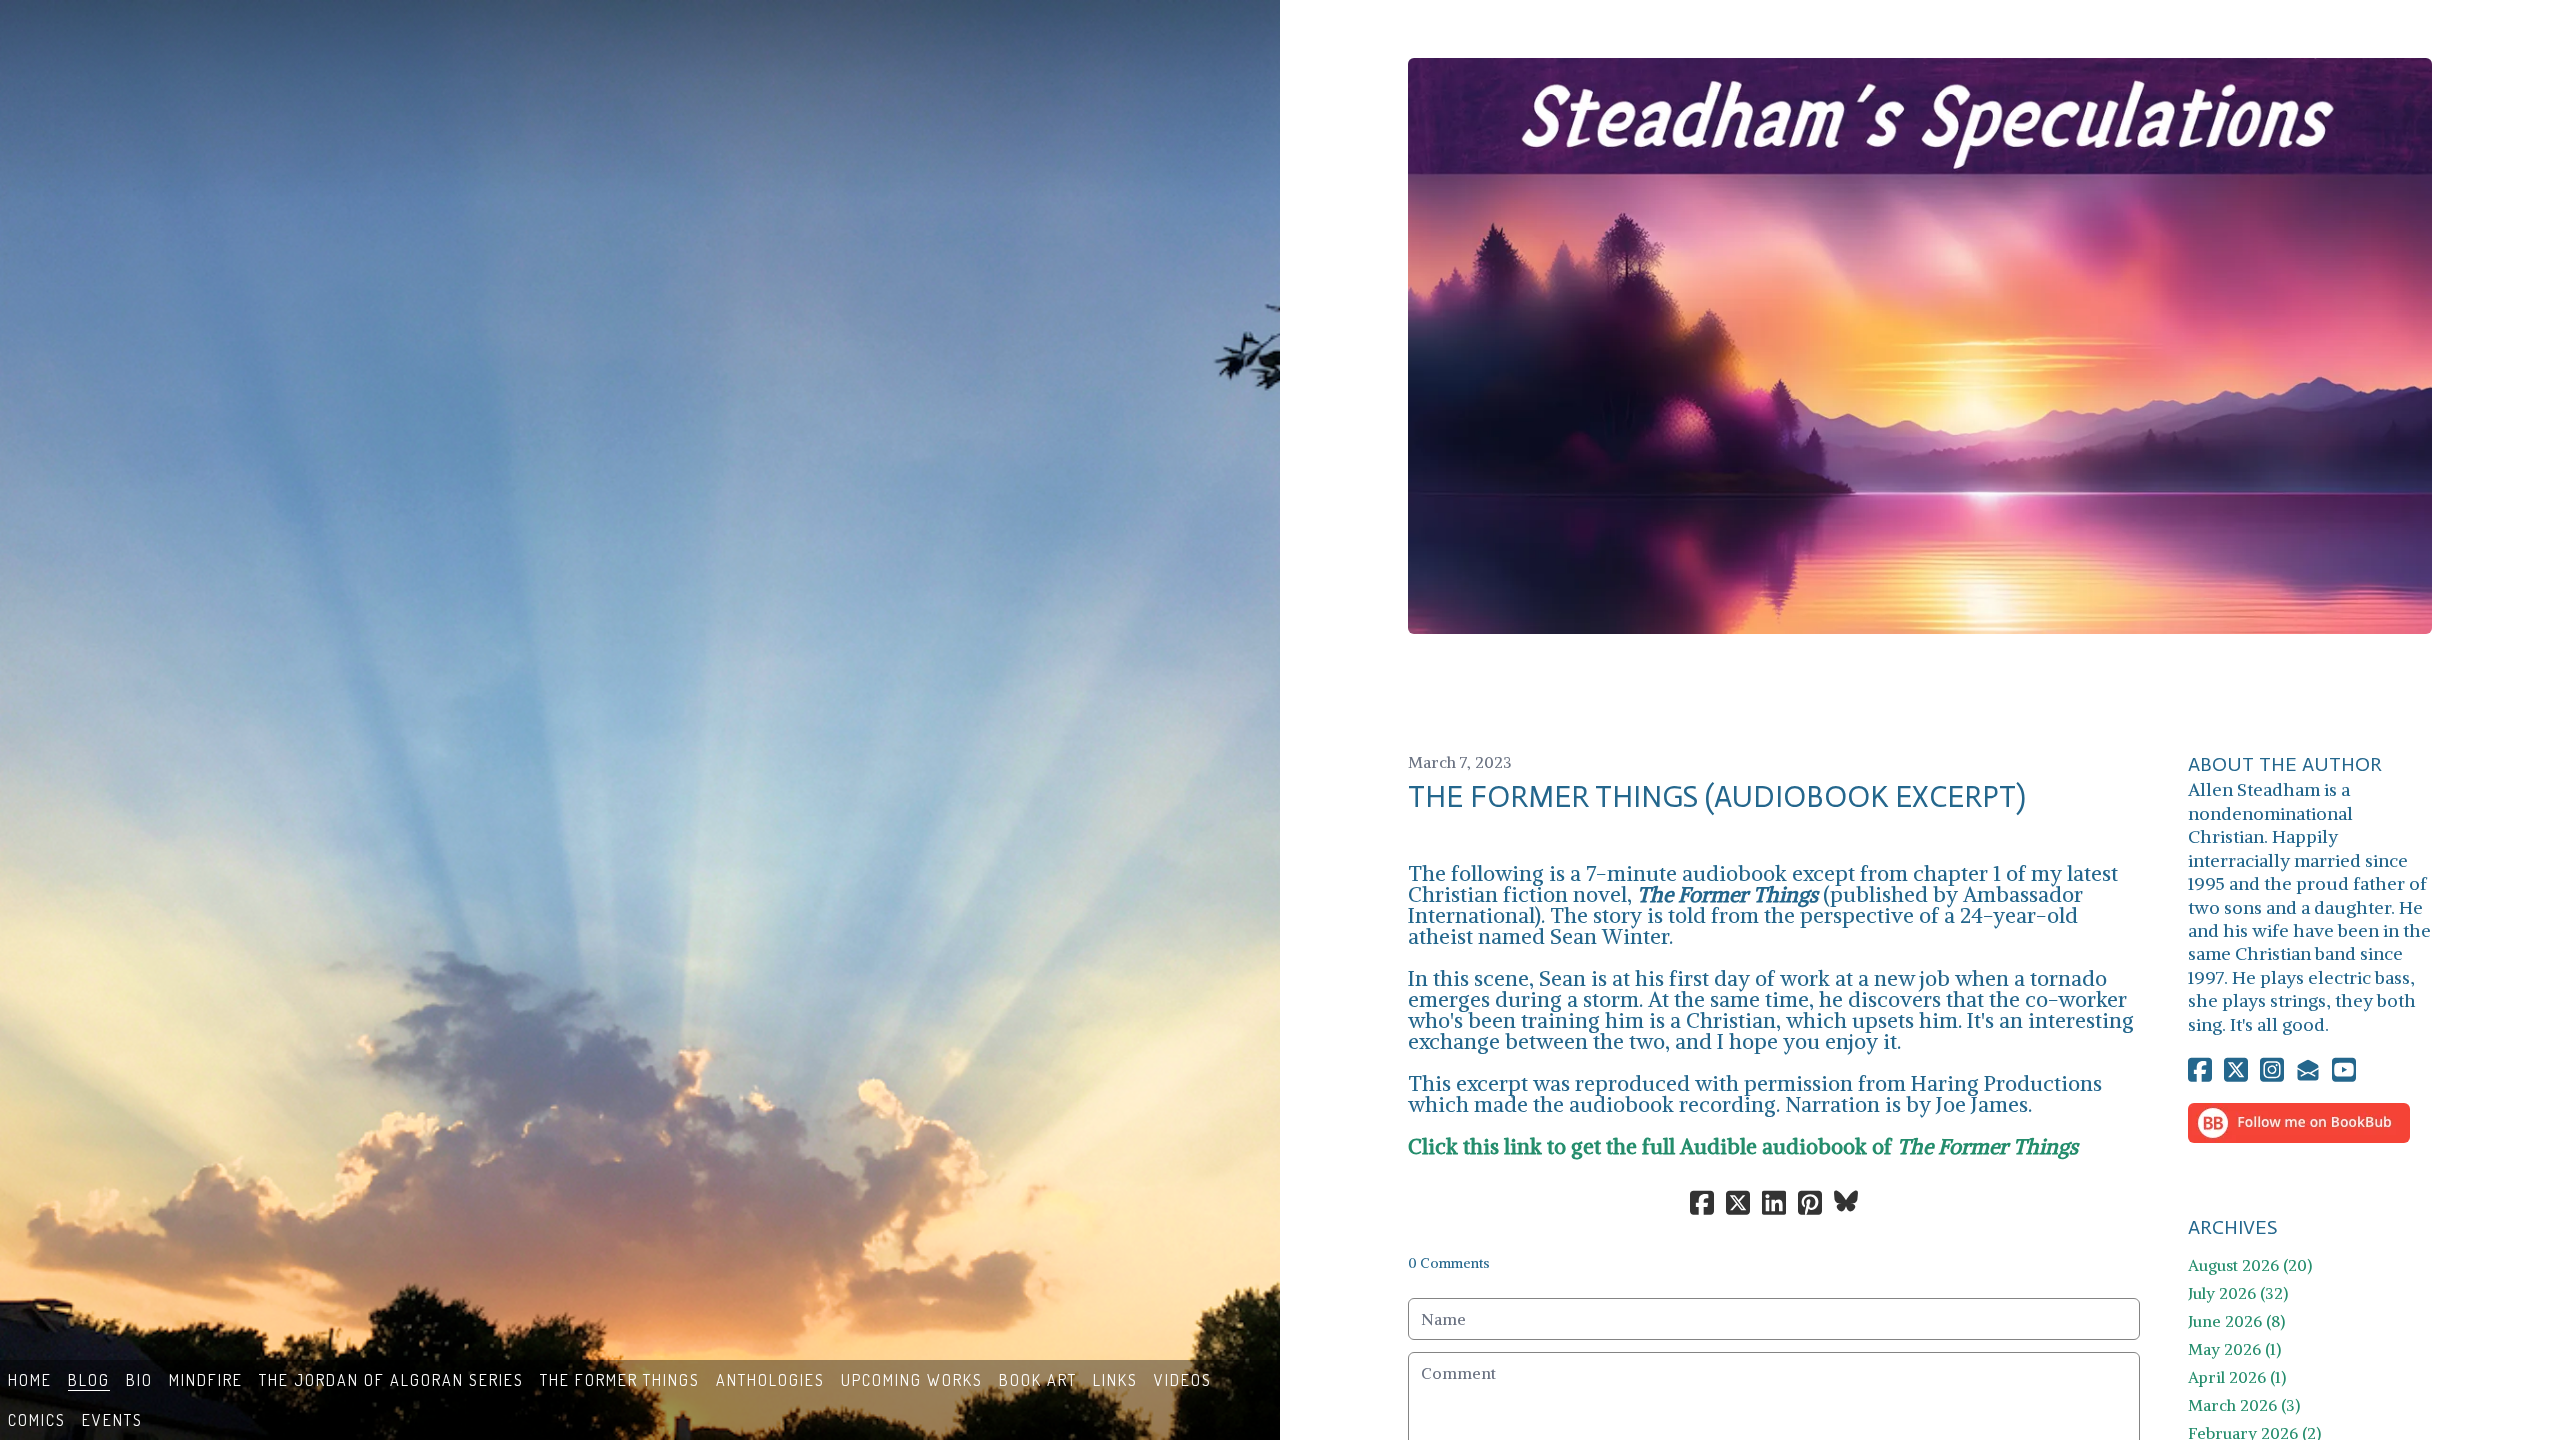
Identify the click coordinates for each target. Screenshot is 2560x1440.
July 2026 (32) (2238, 1293)
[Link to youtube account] (2344, 1069)
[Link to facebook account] (2200, 1069)
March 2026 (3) (2244, 1405)
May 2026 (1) (2234, 1349)
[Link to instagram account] (2272, 1069)
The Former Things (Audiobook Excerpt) (1717, 797)
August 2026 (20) (2250, 1265)
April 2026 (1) (2237, 1377)
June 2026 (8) (2236, 1321)
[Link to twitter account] (2236, 1069)
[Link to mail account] (2308, 1069)
